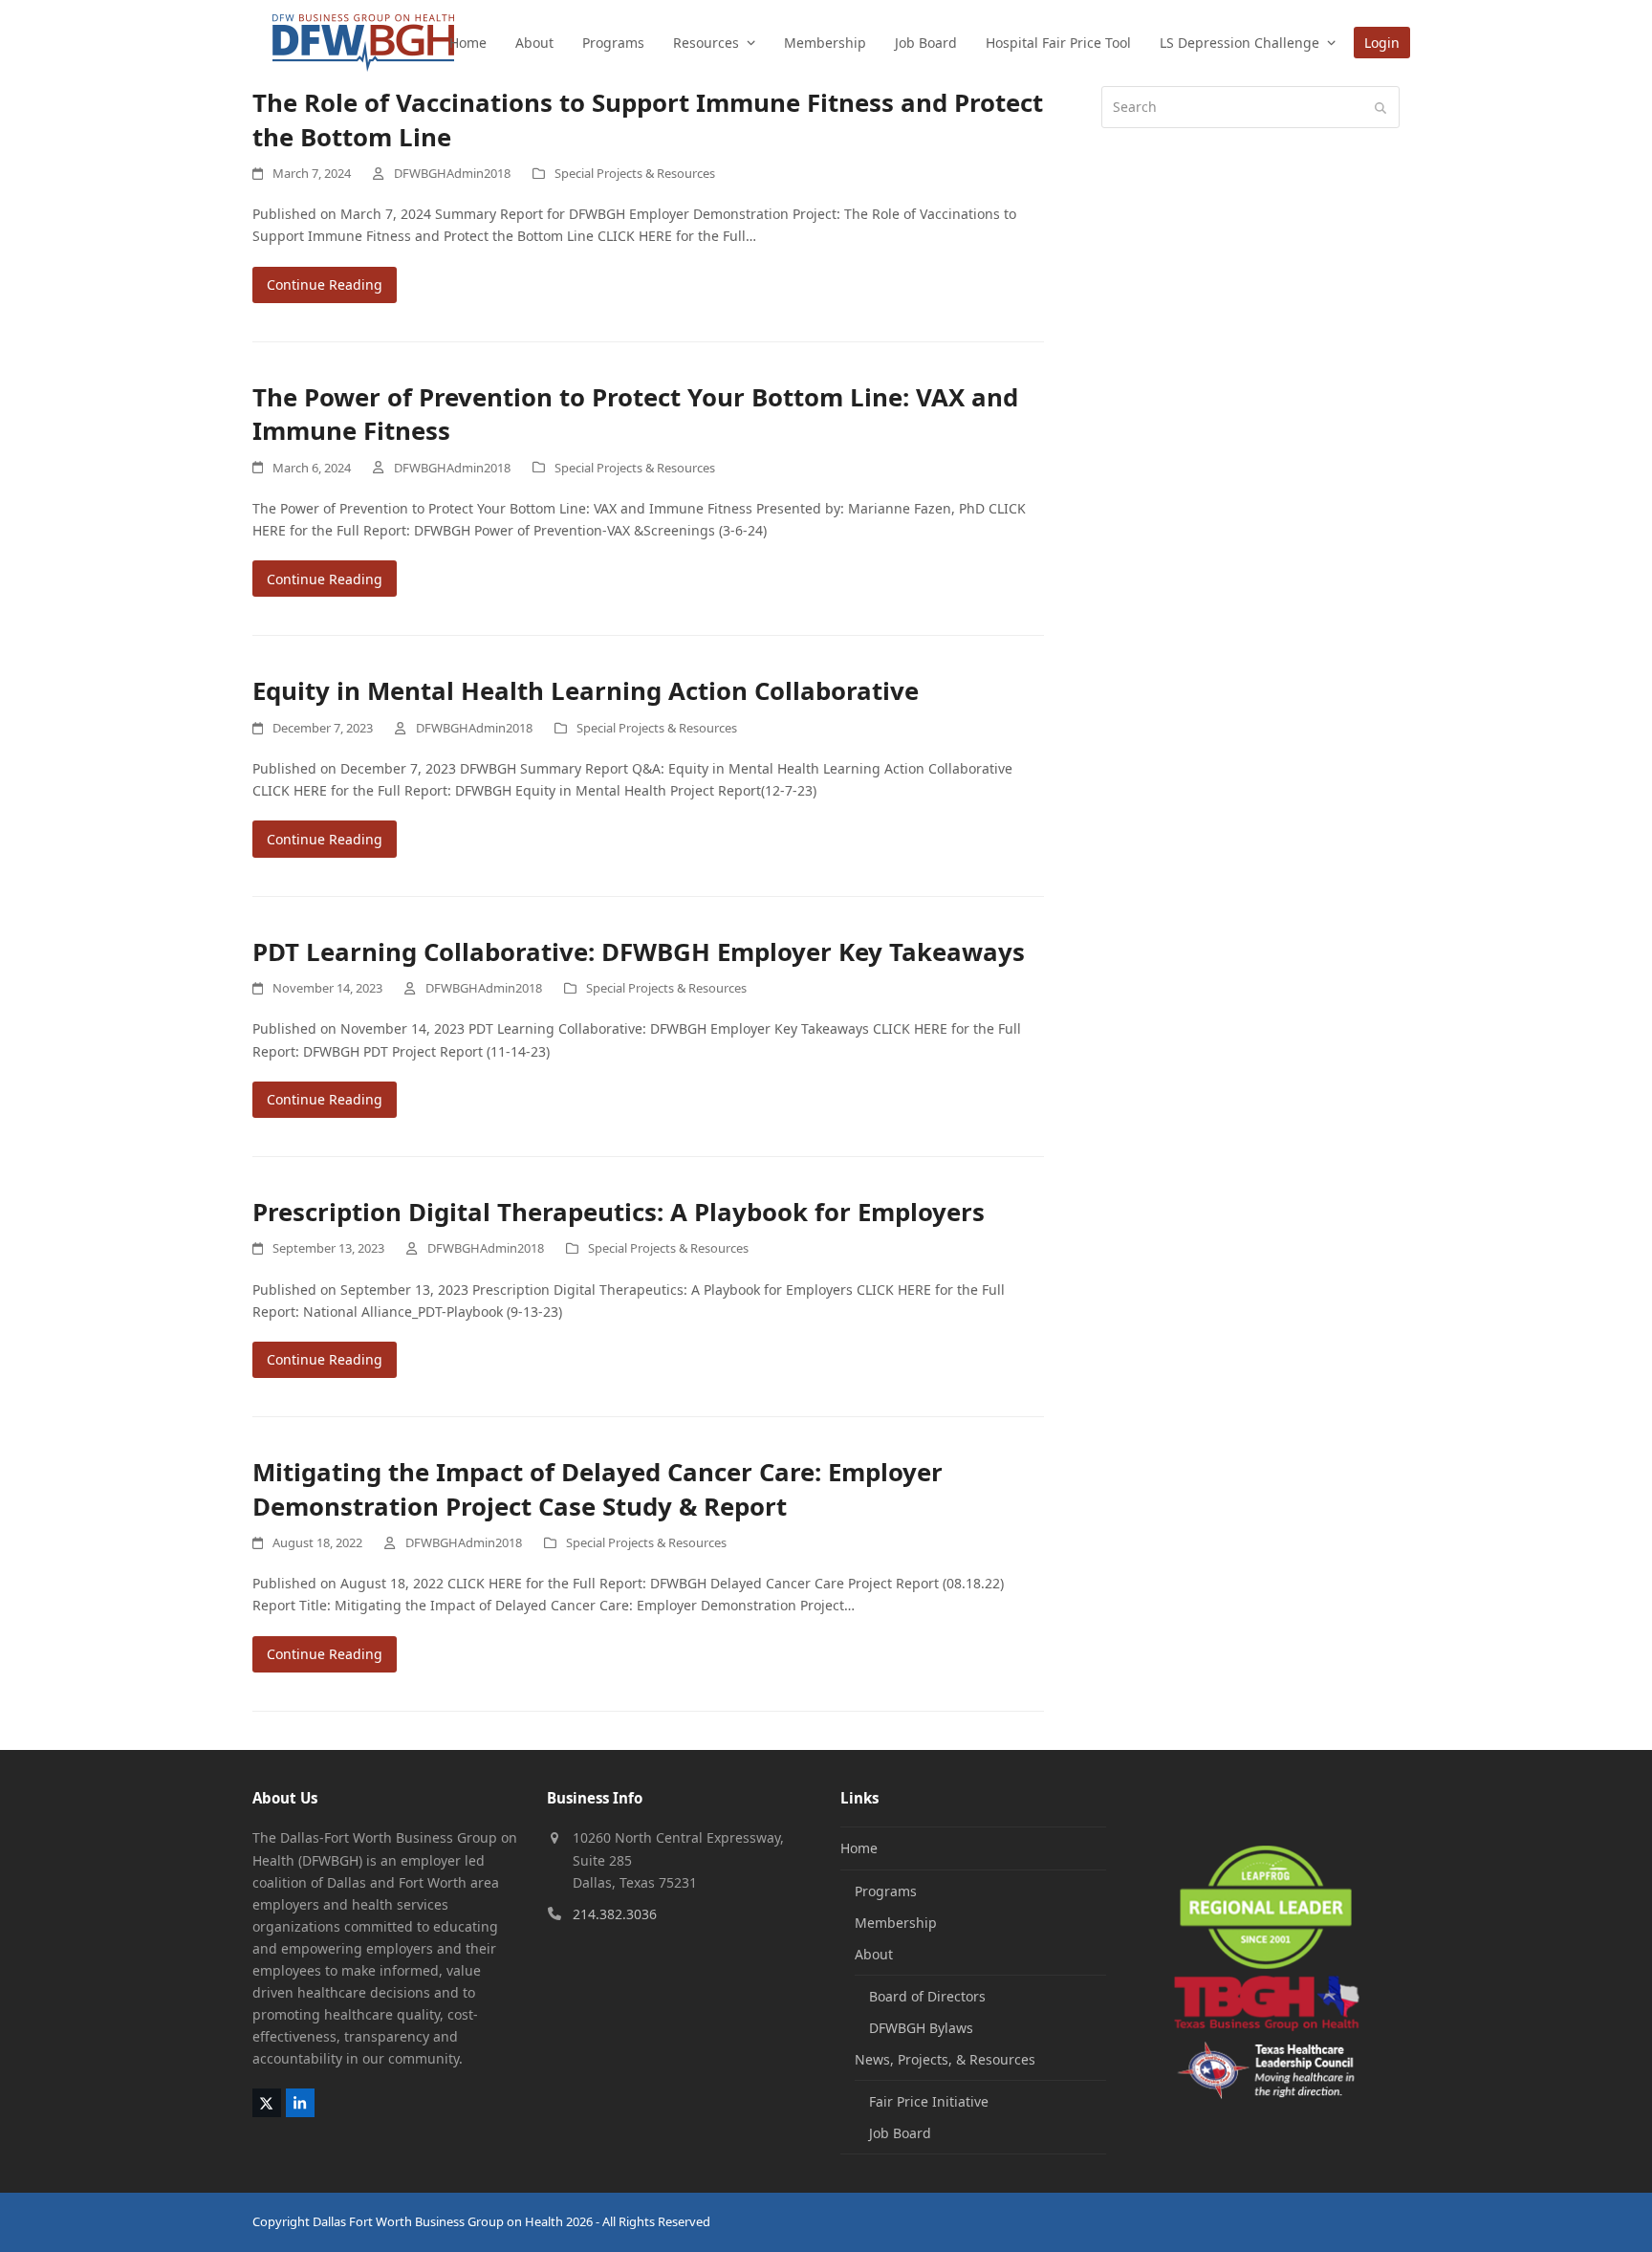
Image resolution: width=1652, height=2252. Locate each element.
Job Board (900, 2133)
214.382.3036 (615, 1914)
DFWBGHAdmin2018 (452, 173)
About (874, 1954)
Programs (886, 1891)
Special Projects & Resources (635, 173)
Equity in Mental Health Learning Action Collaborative (586, 690)
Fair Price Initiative (929, 2101)
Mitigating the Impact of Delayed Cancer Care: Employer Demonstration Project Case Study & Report (598, 1489)
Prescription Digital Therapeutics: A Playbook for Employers (619, 1212)
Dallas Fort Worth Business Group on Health (438, 2221)
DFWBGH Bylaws (921, 2028)
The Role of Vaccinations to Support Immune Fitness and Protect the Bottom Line (648, 120)
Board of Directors (927, 1996)
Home (859, 1848)
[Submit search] (1380, 107)
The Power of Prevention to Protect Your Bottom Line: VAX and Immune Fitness (635, 414)
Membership (896, 1923)
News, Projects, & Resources (945, 2059)
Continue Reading (325, 284)
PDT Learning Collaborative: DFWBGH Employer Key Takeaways (639, 951)
